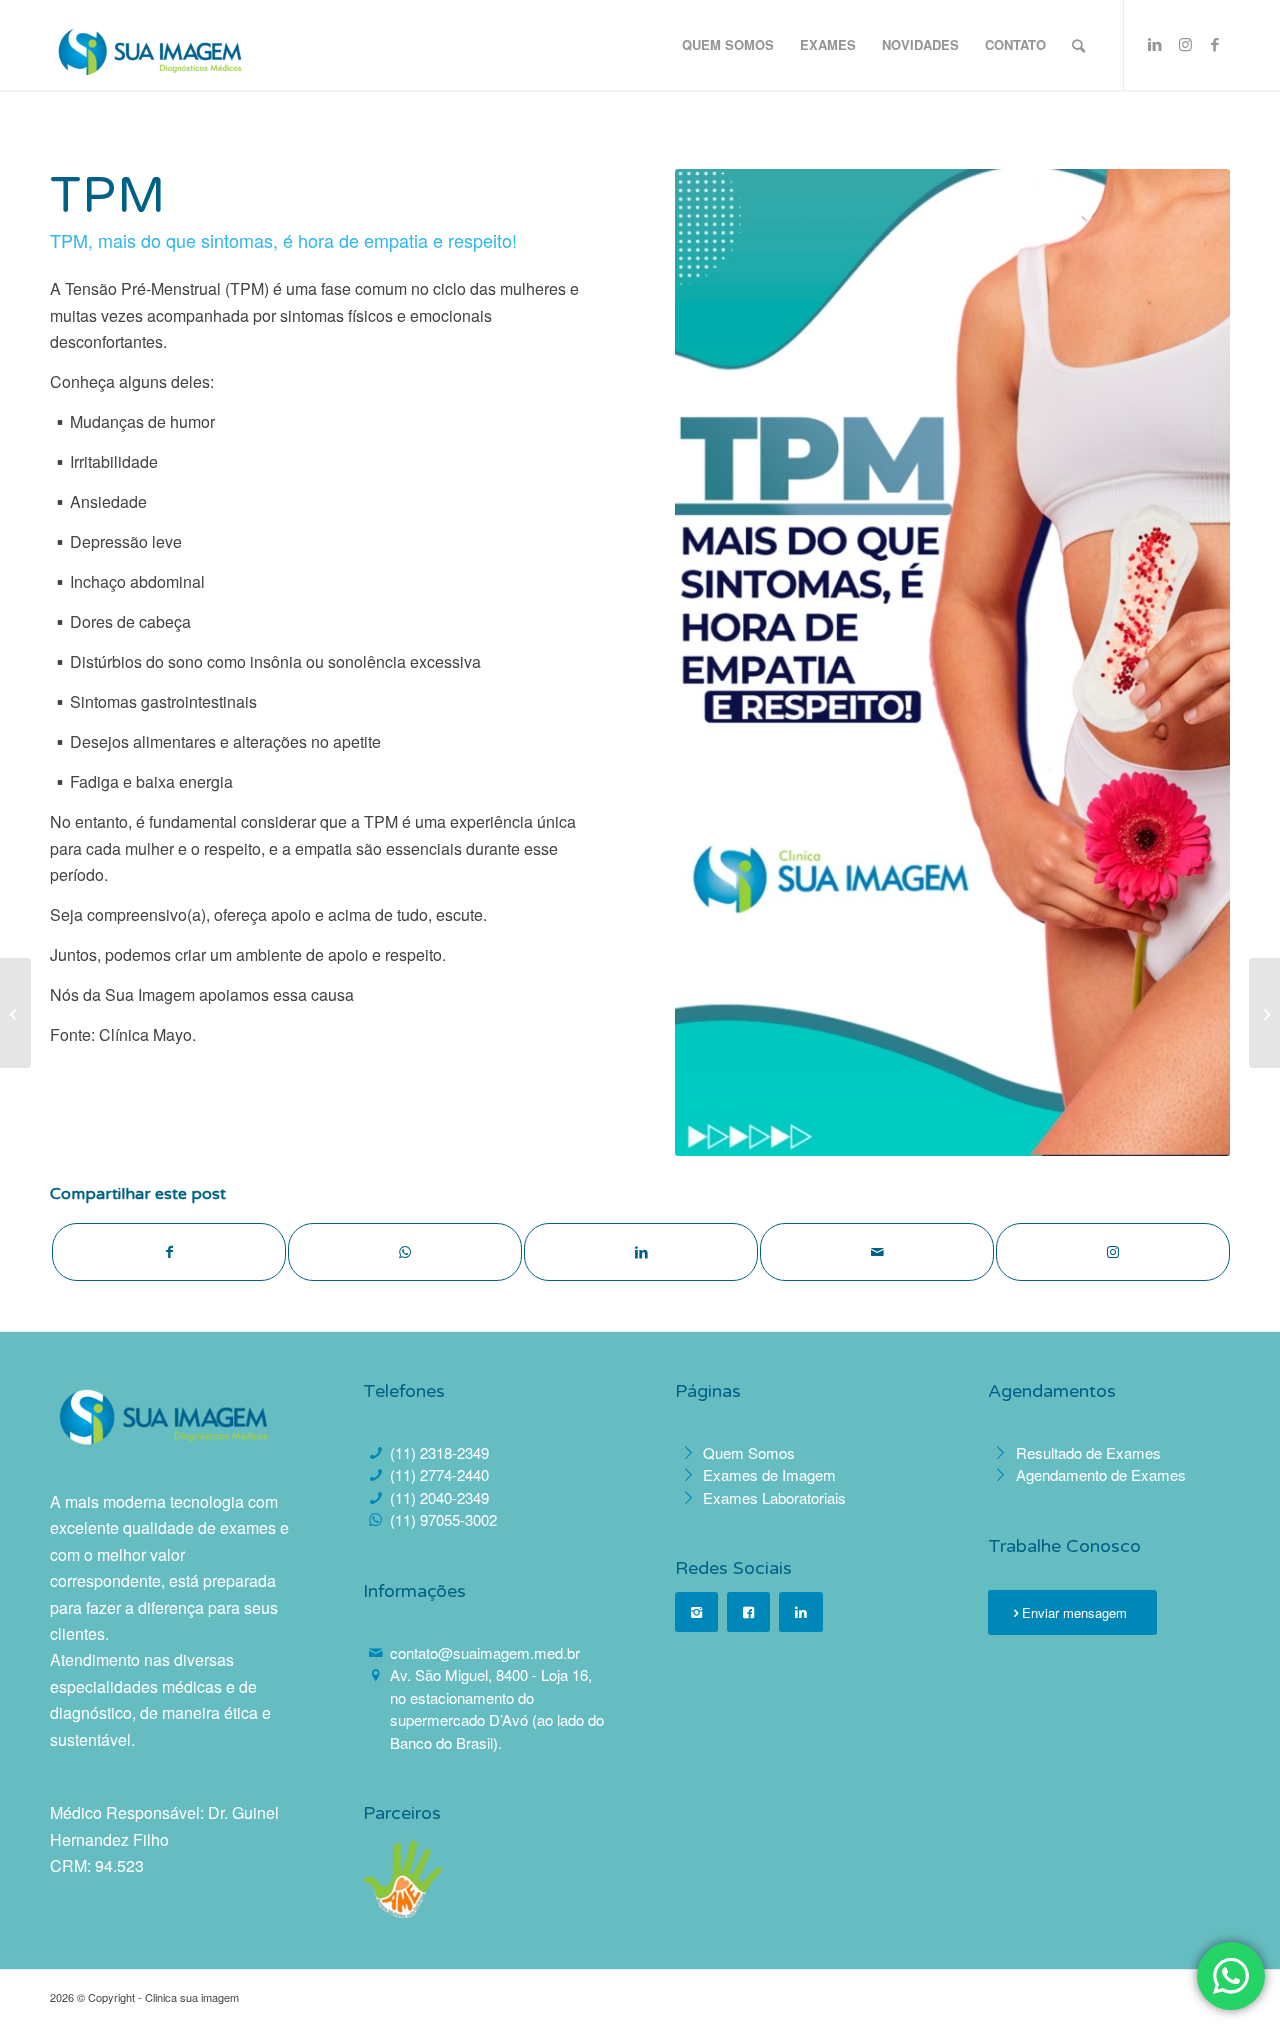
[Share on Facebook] (169, 1252)
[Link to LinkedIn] (1155, 44)
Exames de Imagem (769, 1474)
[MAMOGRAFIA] (15, 1013)
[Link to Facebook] (1215, 44)
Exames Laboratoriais (774, 1497)
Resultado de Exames (1088, 1452)
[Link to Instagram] (1185, 44)
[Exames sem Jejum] (1264, 1013)
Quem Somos (749, 1452)
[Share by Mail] (877, 1252)
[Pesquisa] (1078, 45)
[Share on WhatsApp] (405, 1252)
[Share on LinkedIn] (641, 1252)
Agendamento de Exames (1101, 1474)
